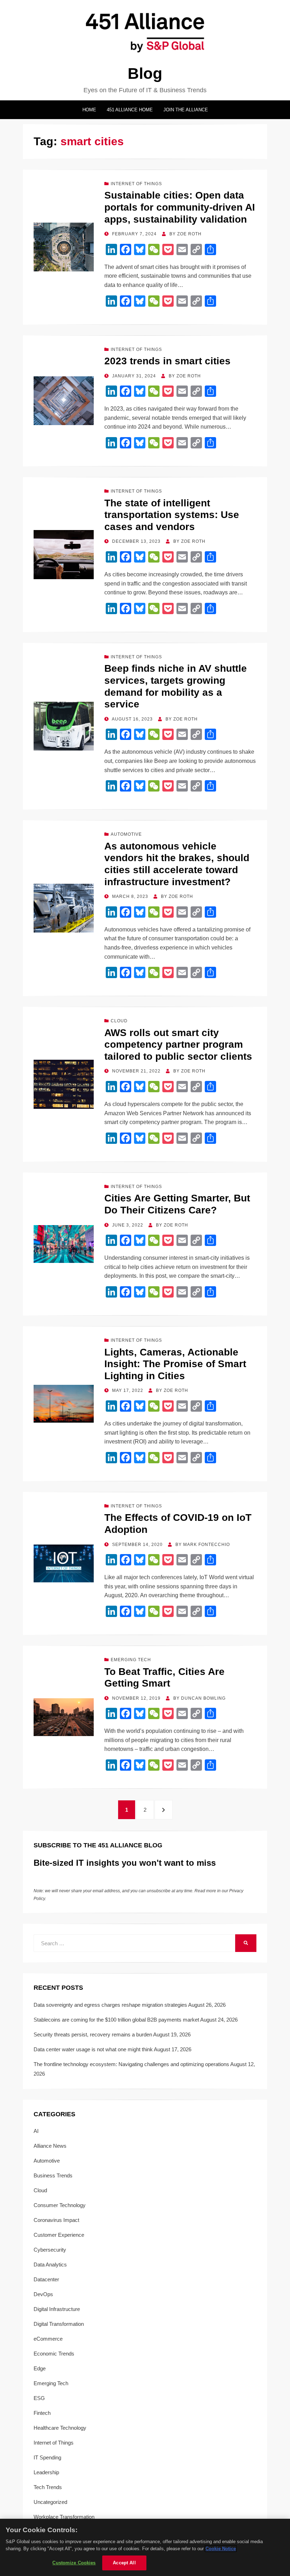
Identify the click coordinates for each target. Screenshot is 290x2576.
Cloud (119, 1021)
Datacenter (46, 2279)
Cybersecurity (50, 2250)
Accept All (124, 2563)
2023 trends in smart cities (167, 361)
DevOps (43, 2294)
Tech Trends (48, 2487)
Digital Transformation (59, 2324)
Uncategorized (50, 2502)
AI (36, 2131)
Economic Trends (54, 2354)
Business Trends (53, 2175)
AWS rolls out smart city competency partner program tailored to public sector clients (178, 1045)
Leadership (46, 2472)
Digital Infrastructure (57, 2309)
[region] (145, 2547)
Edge (40, 2368)
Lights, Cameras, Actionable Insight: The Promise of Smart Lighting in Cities (175, 1364)
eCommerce (48, 2339)
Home (89, 110)
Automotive (126, 834)
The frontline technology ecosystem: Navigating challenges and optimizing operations (131, 2064)
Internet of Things (136, 184)
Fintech (42, 2413)
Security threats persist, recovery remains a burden (93, 2034)
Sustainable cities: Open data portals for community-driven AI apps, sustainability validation (180, 207)
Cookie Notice (221, 2549)
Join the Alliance (186, 110)
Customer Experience (59, 2235)
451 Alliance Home (130, 110)
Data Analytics (50, 2265)
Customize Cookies (74, 2563)
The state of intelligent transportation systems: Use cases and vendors (172, 515)
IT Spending (47, 2457)
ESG (39, 2398)
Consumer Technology (60, 2205)
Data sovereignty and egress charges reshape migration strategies (110, 2005)
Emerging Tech (131, 1660)
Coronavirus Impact (56, 2220)
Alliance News (50, 2146)
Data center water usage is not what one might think (93, 2049)
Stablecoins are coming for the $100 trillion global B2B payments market (116, 2020)
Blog (145, 73)
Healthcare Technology (60, 2428)
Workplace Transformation (64, 2517)
